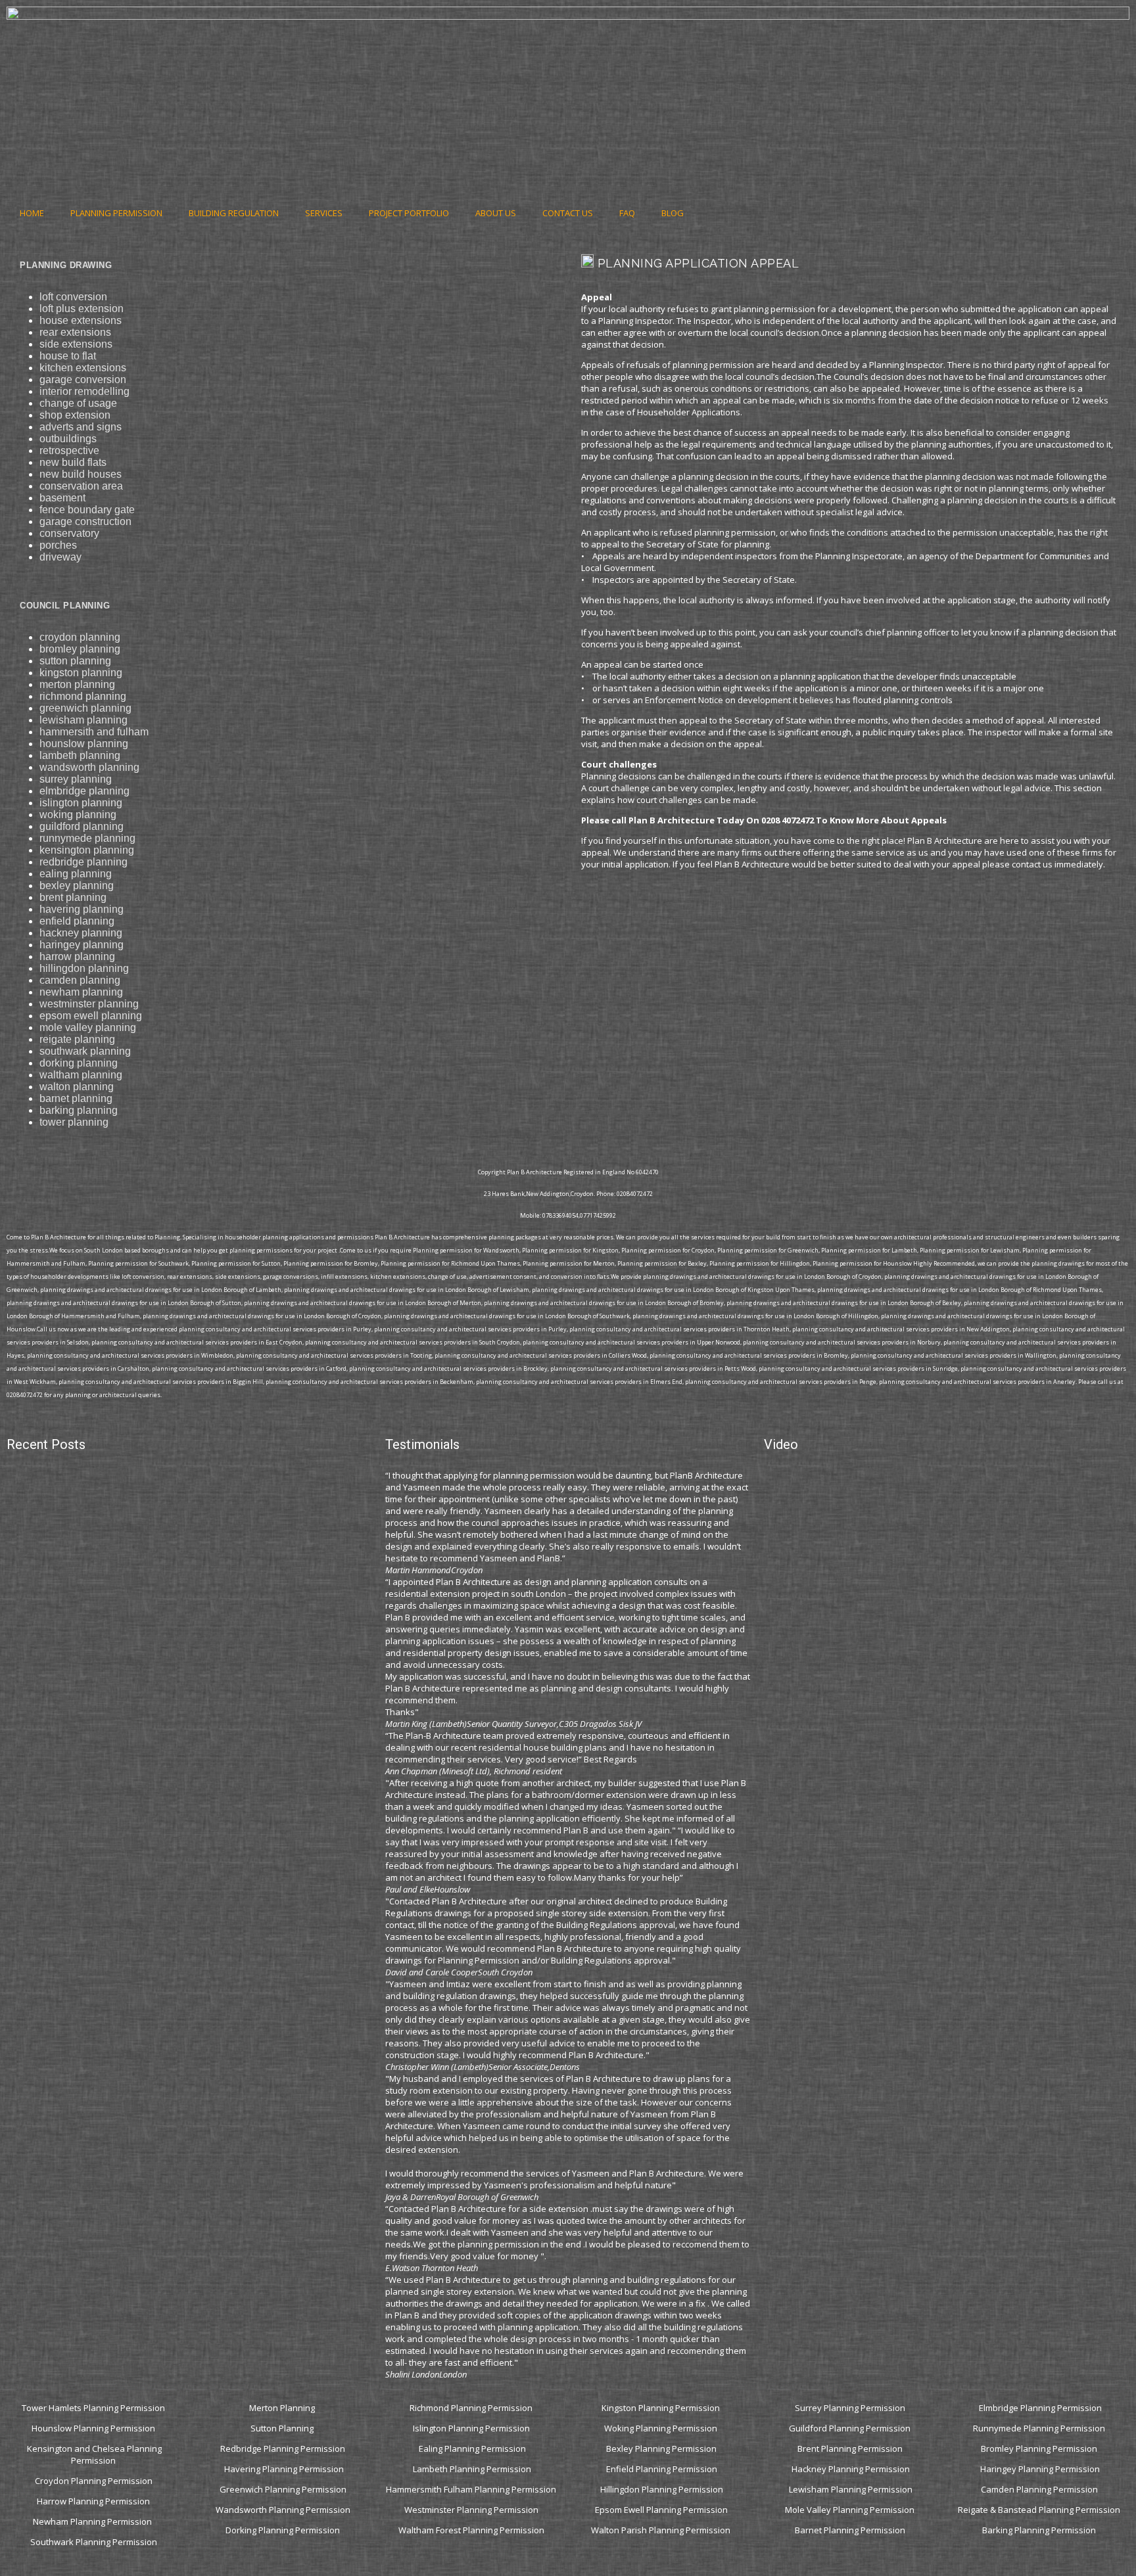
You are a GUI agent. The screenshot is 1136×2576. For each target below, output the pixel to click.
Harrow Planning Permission (93, 2501)
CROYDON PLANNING (80, 637)
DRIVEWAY (60, 557)
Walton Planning (77, 1087)
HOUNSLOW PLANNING (84, 744)
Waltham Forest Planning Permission (472, 2530)
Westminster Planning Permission (472, 2510)
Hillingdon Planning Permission (662, 2489)
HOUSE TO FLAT (68, 356)
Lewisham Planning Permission (851, 2489)
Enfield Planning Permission (662, 2469)
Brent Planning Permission (851, 2449)
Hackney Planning (81, 933)
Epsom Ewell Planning (91, 1016)
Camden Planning (80, 980)
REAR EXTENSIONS (75, 332)
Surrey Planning (76, 779)
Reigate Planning (77, 1039)
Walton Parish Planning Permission (662, 2530)
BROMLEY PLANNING (80, 649)
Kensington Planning (87, 850)
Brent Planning (73, 897)
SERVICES (324, 213)
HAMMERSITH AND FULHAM (94, 732)
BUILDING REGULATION (234, 213)
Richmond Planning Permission (472, 2408)
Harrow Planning (77, 956)
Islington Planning (81, 803)
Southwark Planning (85, 1051)
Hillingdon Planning (84, 968)
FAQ (627, 213)
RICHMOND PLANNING (83, 696)
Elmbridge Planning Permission (1040, 2408)
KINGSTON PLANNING (81, 673)
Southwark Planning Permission (94, 2542)
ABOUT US (496, 213)
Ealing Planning (76, 874)
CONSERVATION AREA (81, 486)
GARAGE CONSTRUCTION (85, 521)
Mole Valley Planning (88, 1027)
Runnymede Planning (87, 838)
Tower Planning (74, 1122)
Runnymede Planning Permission (1040, 2428)
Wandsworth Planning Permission (283, 2510)
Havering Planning (82, 909)
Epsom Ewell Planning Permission (661, 2510)
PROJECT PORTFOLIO (409, 213)
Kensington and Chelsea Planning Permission (94, 2454)
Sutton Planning (283, 2428)
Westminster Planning (89, 1004)
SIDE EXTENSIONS (76, 344)
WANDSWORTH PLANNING (89, 767)
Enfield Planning (77, 921)
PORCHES (58, 545)
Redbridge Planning (83, 862)
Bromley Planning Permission (1040, 2449)
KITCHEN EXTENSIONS (83, 368)
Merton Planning (283, 2408)
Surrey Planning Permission (851, 2408)
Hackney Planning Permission (851, 2469)
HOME (32, 213)
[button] (584, 938)
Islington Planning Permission (472, 2428)
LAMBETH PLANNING (80, 755)
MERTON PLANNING (77, 684)
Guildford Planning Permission (851, 2428)
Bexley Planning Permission (661, 2449)
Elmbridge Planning (84, 791)
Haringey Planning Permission (1040, 2469)
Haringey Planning (82, 945)
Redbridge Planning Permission (283, 2449)
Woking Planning (78, 815)
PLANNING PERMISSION (116, 213)
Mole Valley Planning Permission (851, 2510)
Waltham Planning (81, 1075)
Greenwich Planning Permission (283, 2489)
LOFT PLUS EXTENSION (82, 309)
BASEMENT (62, 498)
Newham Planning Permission (93, 2521)
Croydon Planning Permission (94, 2481)
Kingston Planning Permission (662, 2408)
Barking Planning (79, 1110)
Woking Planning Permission (662, 2428)
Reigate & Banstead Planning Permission (1040, 2510)
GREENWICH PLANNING (85, 708)
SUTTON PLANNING (75, 661)
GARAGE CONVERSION (83, 379)
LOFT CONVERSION (73, 297)
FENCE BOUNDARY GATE (87, 510)
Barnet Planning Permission (851, 2530)
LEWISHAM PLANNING (83, 720)
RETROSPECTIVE (69, 450)
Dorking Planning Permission (283, 2530)
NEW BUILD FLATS (73, 462)
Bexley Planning (77, 885)
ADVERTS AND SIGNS (81, 427)
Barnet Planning (76, 1098)
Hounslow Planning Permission (93, 2428)
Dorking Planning (79, 1063)
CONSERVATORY (69, 533)
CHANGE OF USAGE (78, 403)
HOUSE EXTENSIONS (81, 320)
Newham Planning (81, 992)
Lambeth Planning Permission (472, 2469)
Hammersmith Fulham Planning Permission (472, 2489)
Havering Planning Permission (284, 2469)
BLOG (673, 213)
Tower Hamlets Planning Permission (93, 2408)
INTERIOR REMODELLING (84, 391)
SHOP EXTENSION (75, 415)
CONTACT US (568, 213)
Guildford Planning (82, 826)
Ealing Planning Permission (472, 2449)
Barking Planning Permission (1040, 2530)
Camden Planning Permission (1040, 2489)
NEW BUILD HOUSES (81, 474)
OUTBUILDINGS (68, 439)
